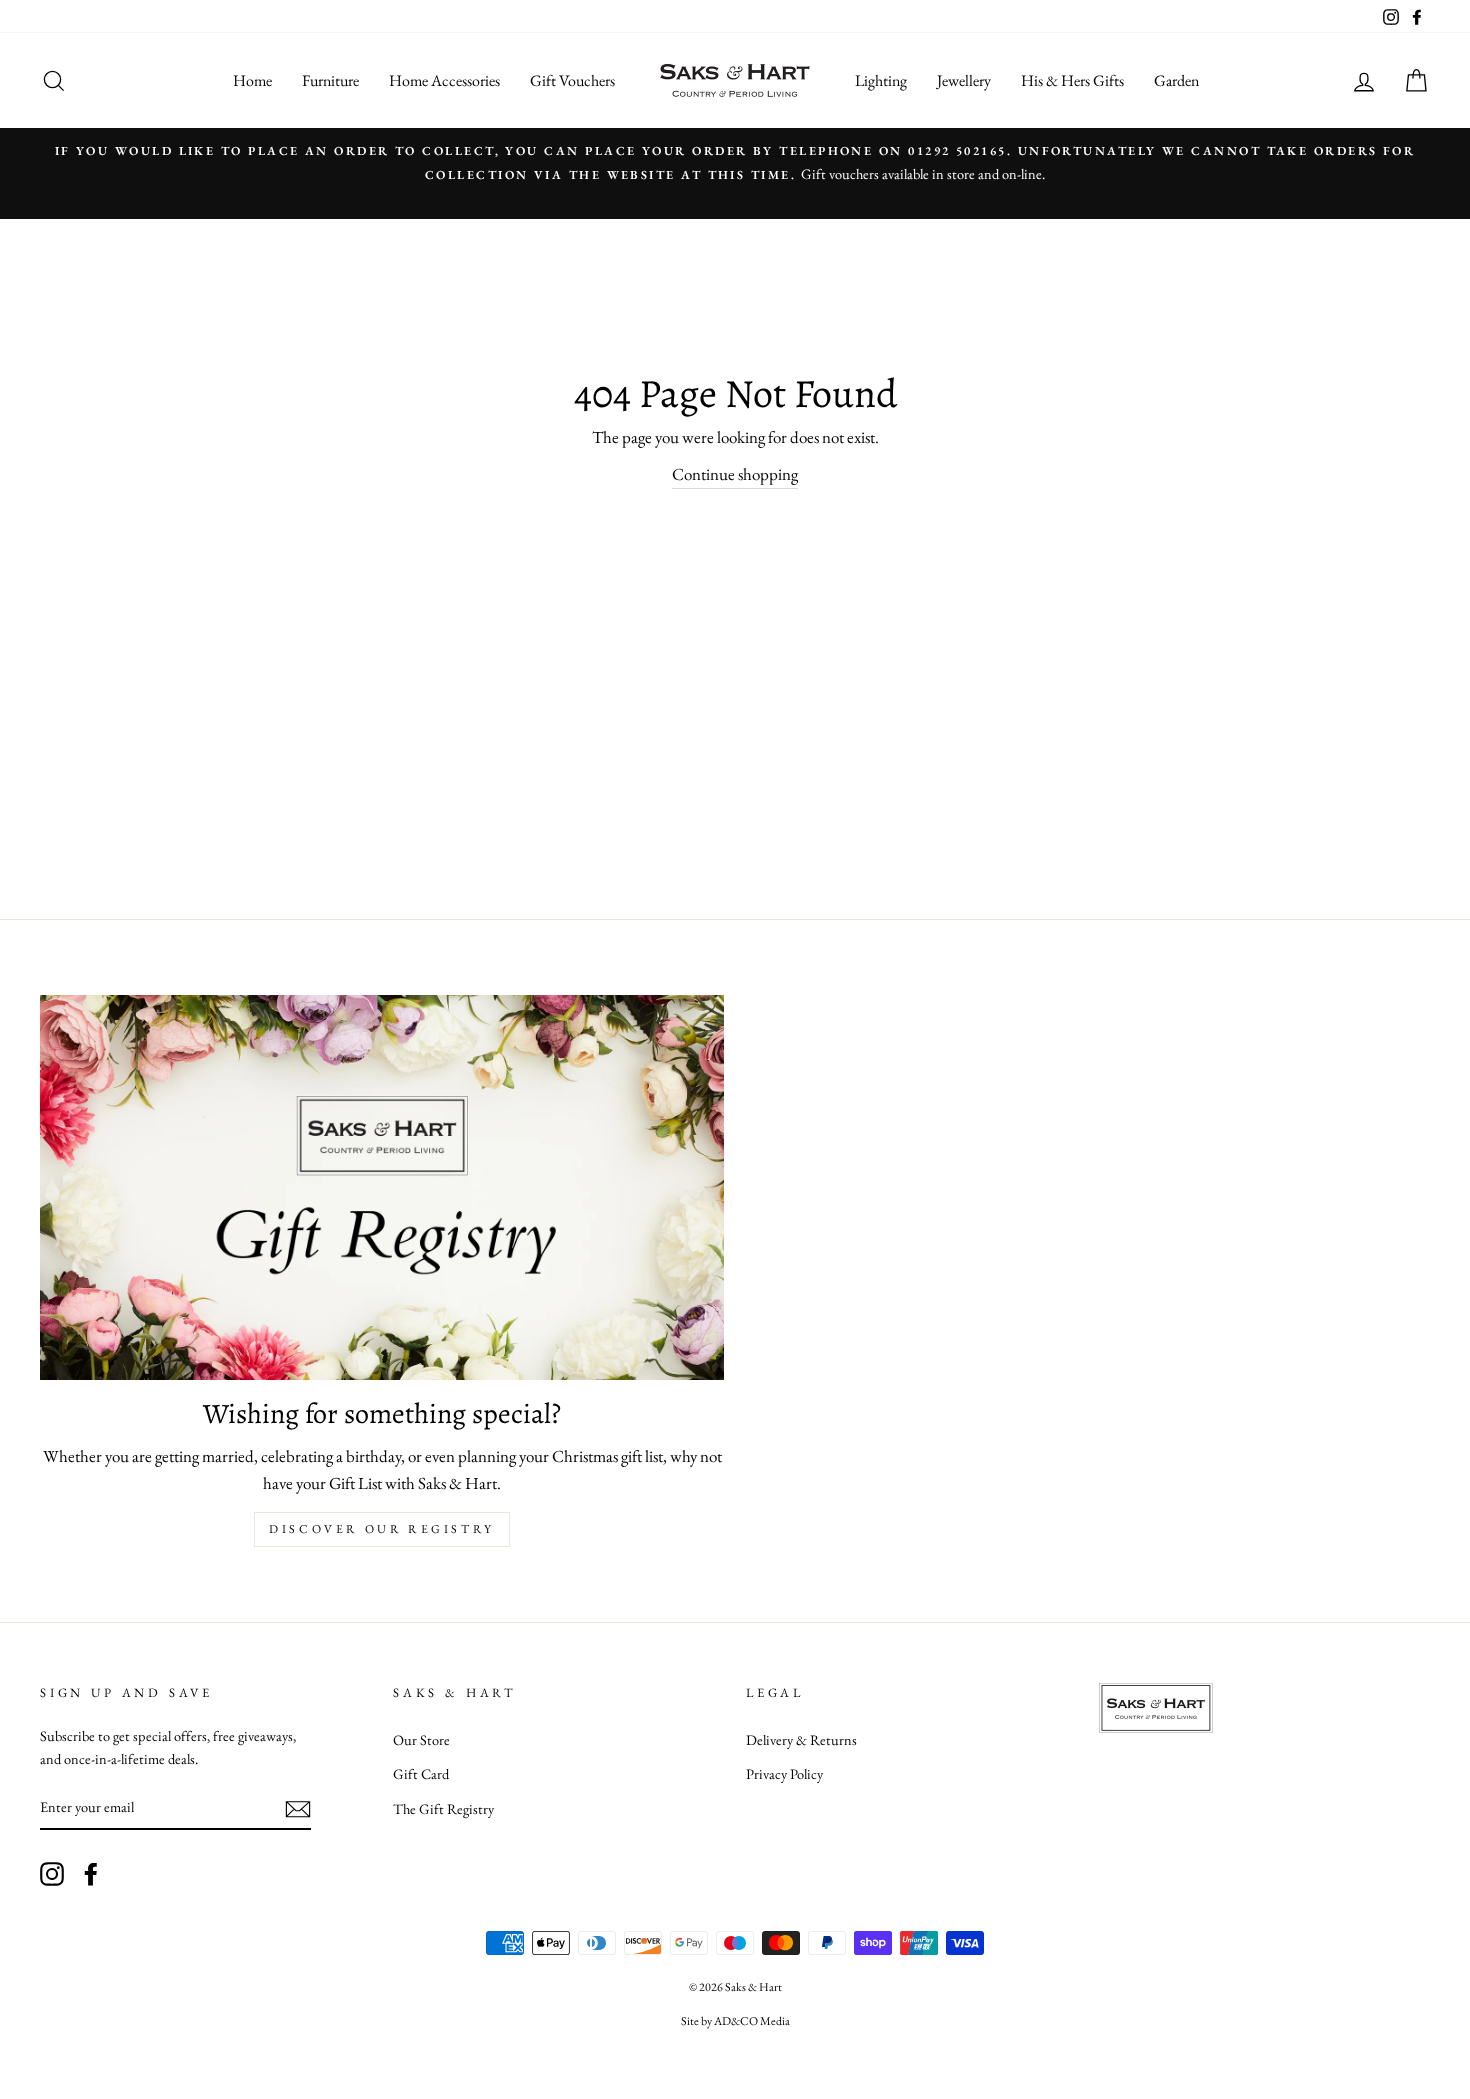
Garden (1176, 80)
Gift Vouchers (572, 80)
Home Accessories (444, 80)
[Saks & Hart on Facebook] (91, 1873)
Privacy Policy (784, 1773)
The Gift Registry (443, 1808)
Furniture (330, 80)
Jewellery (964, 80)
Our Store (421, 1739)
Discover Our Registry (382, 1529)
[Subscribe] (298, 1808)
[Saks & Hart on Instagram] (52, 1873)
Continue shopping (735, 474)
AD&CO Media (752, 2021)
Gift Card (421, 1773)
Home (252, 80)
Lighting (881, 80)
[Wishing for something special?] (382, 1187)
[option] (749, 173)
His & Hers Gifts (1072, 80)
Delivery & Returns (801, 1739)
